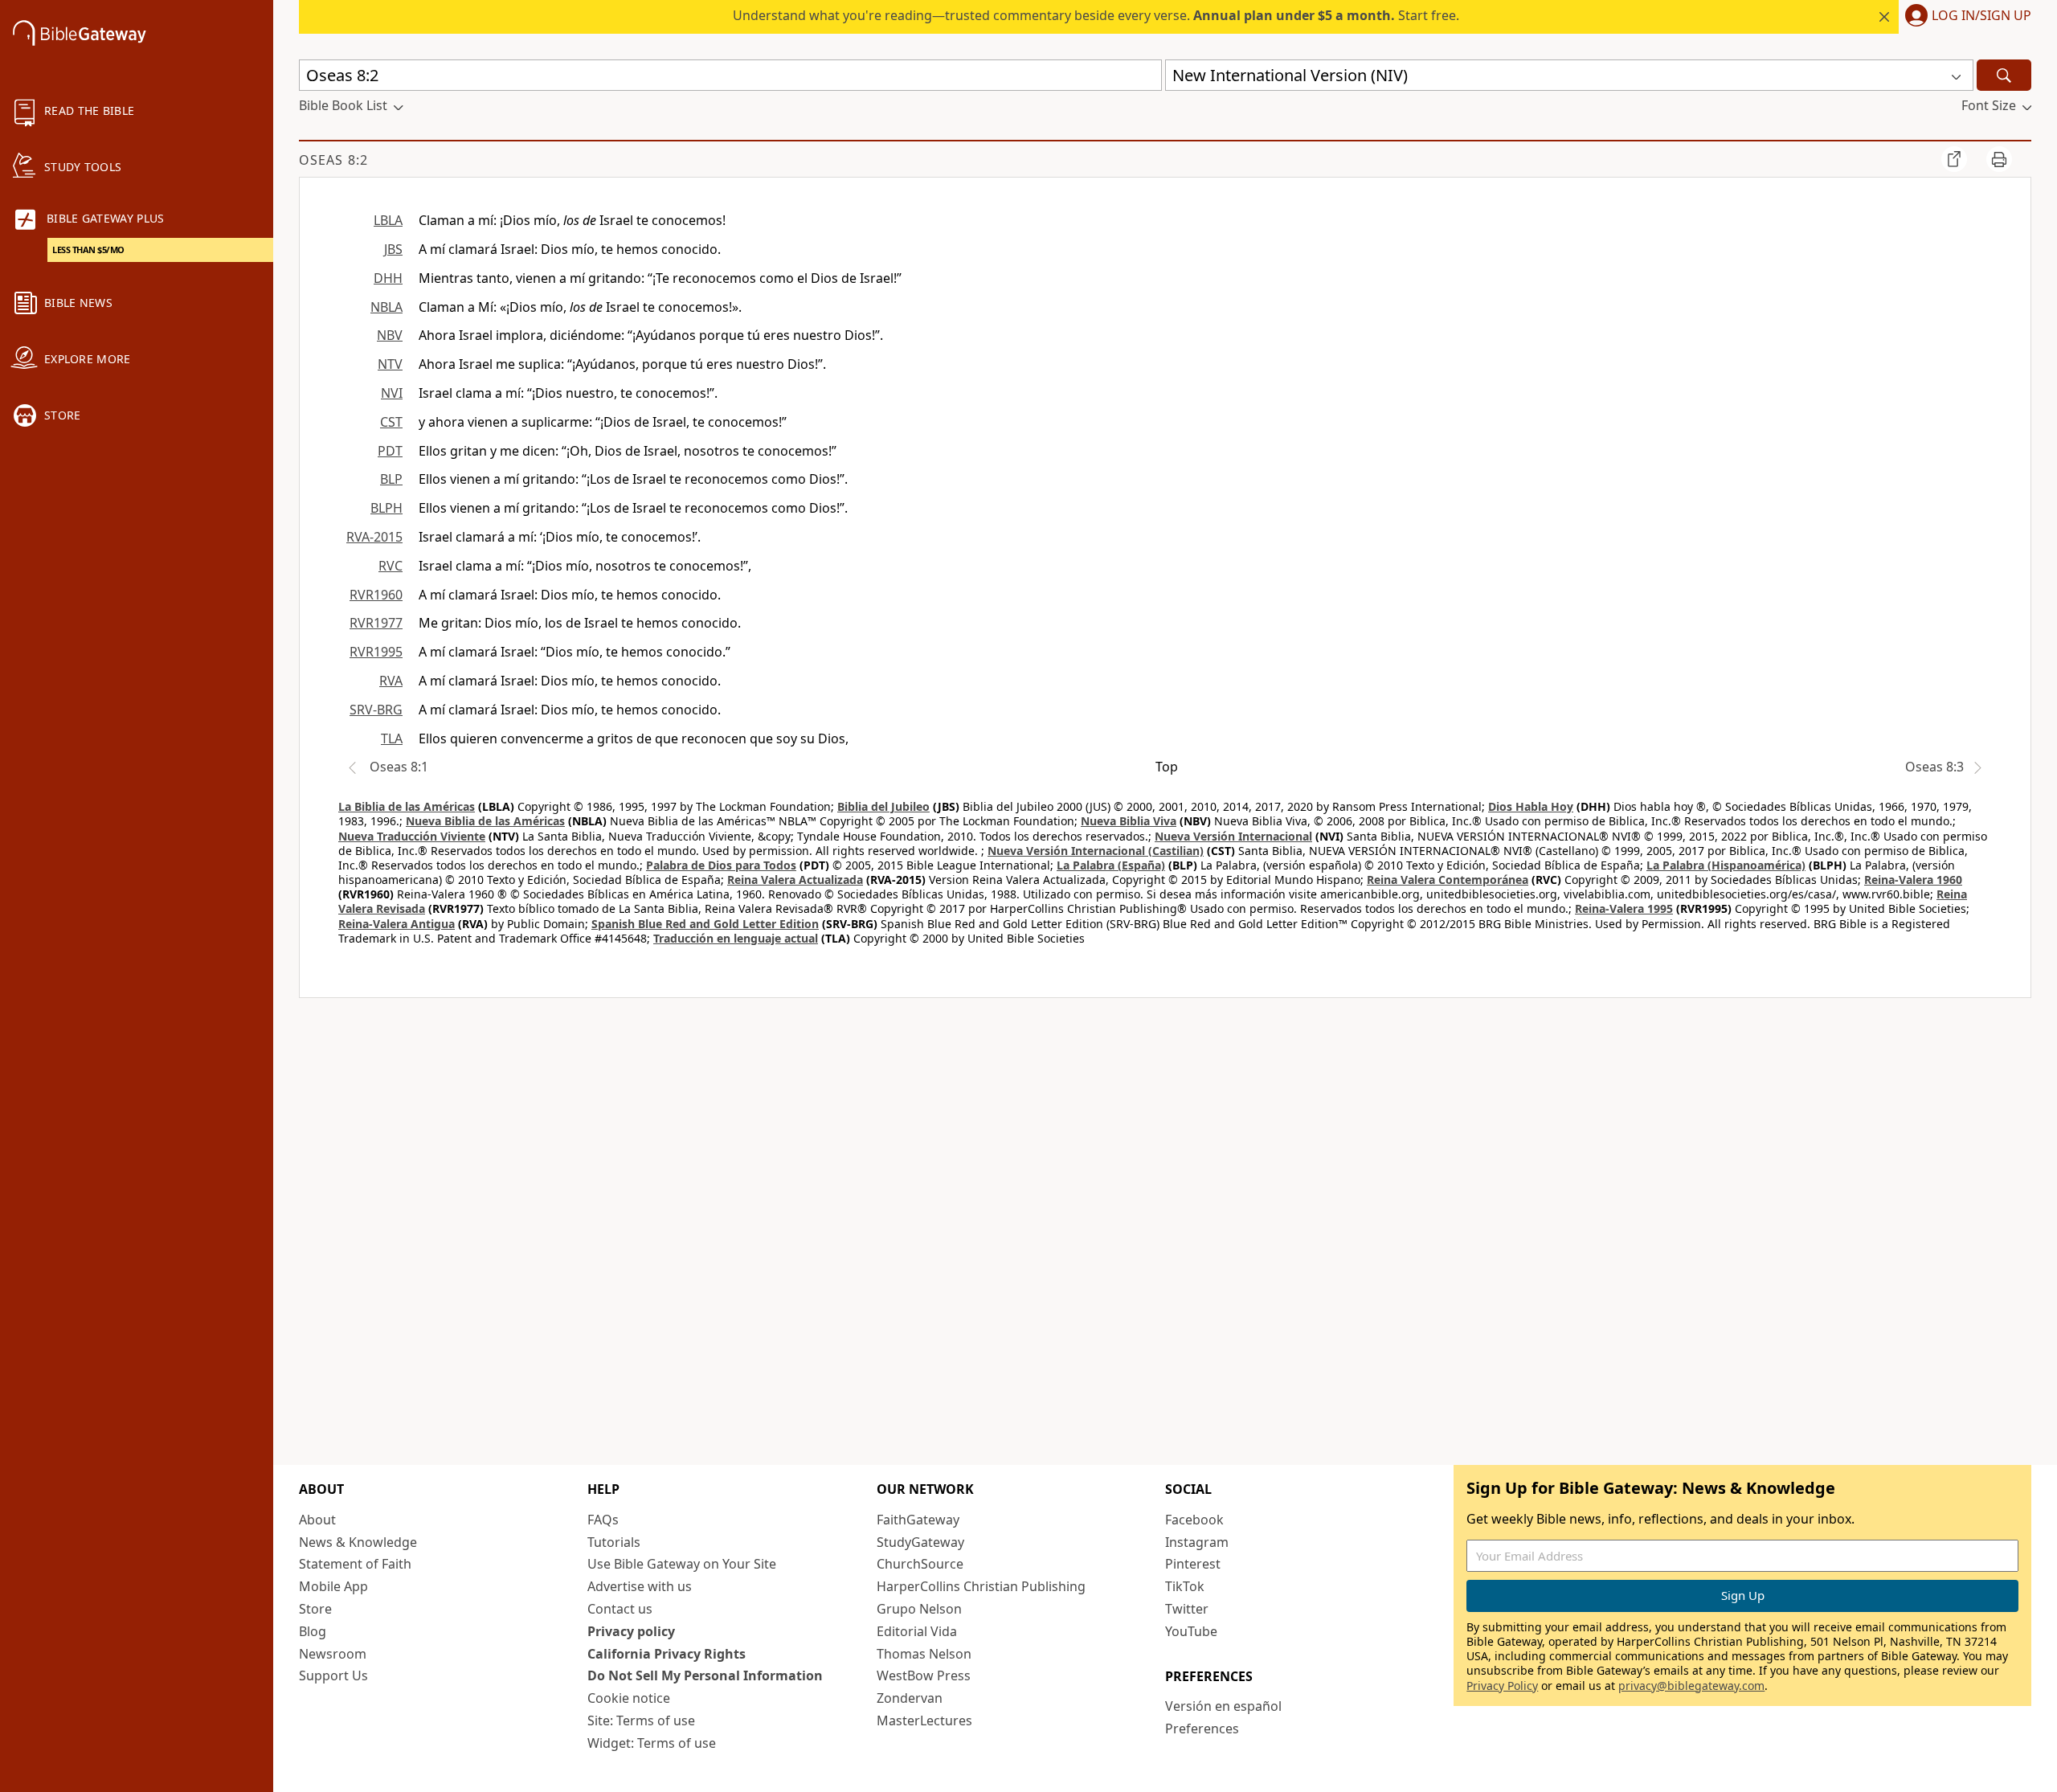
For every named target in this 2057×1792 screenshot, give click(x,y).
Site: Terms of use (641, 1720)
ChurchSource (920, 1564)
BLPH (386, 508)
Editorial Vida (917, 1631)
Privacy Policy (1502, 1686)
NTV (390, 364)
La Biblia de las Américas (407, 806)
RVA (391, 681)
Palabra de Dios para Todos (721, 865)
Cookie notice (629, 1698)
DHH (388, 278)
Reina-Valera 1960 (1913, 880)
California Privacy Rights (667, 1654)
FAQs (603, 1520)
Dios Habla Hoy (1531, 806)
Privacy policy (631, 1631)
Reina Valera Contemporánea (1448, 880)
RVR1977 (376, 623)
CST (391, 422)
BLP (391, 479)
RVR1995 (376, 652)
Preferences (1202, 1729)
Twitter (1187, 1609)
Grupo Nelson (919, 1609)
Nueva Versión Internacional (1233, 836)
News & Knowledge (358, 1542)
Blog (313, 1631)
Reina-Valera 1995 (1624, 908)
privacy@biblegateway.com (1691, 1686)
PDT (390, 451)
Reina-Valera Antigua (397, 924)
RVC (391, 566)
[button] (1965, 17)
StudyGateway (920, 1542)
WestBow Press (924, 1675)
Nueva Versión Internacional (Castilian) (1096, 851)
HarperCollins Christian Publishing (981, 1586)
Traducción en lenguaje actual (736, 938)
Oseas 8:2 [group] (333, 160)
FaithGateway (918, 1520)
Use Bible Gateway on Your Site (682, 1564)
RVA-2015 (374, 537)
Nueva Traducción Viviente (412, 836)
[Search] (2004, 75)
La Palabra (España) (1111, 865)
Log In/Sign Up (1981, 16)
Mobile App (333, 1586)
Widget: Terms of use (652, 1743)
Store (315, 1609)
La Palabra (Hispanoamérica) (1726, 865)
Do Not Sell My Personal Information (705, 1675)
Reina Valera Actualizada (795, 880)
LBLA (388, 220)
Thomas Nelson (924, 1654)
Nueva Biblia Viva (1129, 821)
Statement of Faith (355, 1564)
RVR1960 (376, 595)
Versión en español (1223, 1706)
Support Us (333, 1675)
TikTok (1185, 1586)
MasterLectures (924, 1720)
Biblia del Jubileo (883, 806)
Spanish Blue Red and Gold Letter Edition (705, 924)
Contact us (620, 1609)
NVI (392, 393)
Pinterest (1193, 1564)
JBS (393, 249)
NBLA (386, 307)
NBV (390, 335)
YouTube (1191, 1631)
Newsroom (333, 1654)
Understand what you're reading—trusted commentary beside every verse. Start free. (1096, 15)
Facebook (1194, 1520)
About (317, 1520)
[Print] (1999, 159)
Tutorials (614, 1542)
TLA (392, 738)
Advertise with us (640, 1586)
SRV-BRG (376, 710)
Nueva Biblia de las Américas (485, 821)
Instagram (1197, 1542)
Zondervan (910, 1698)
